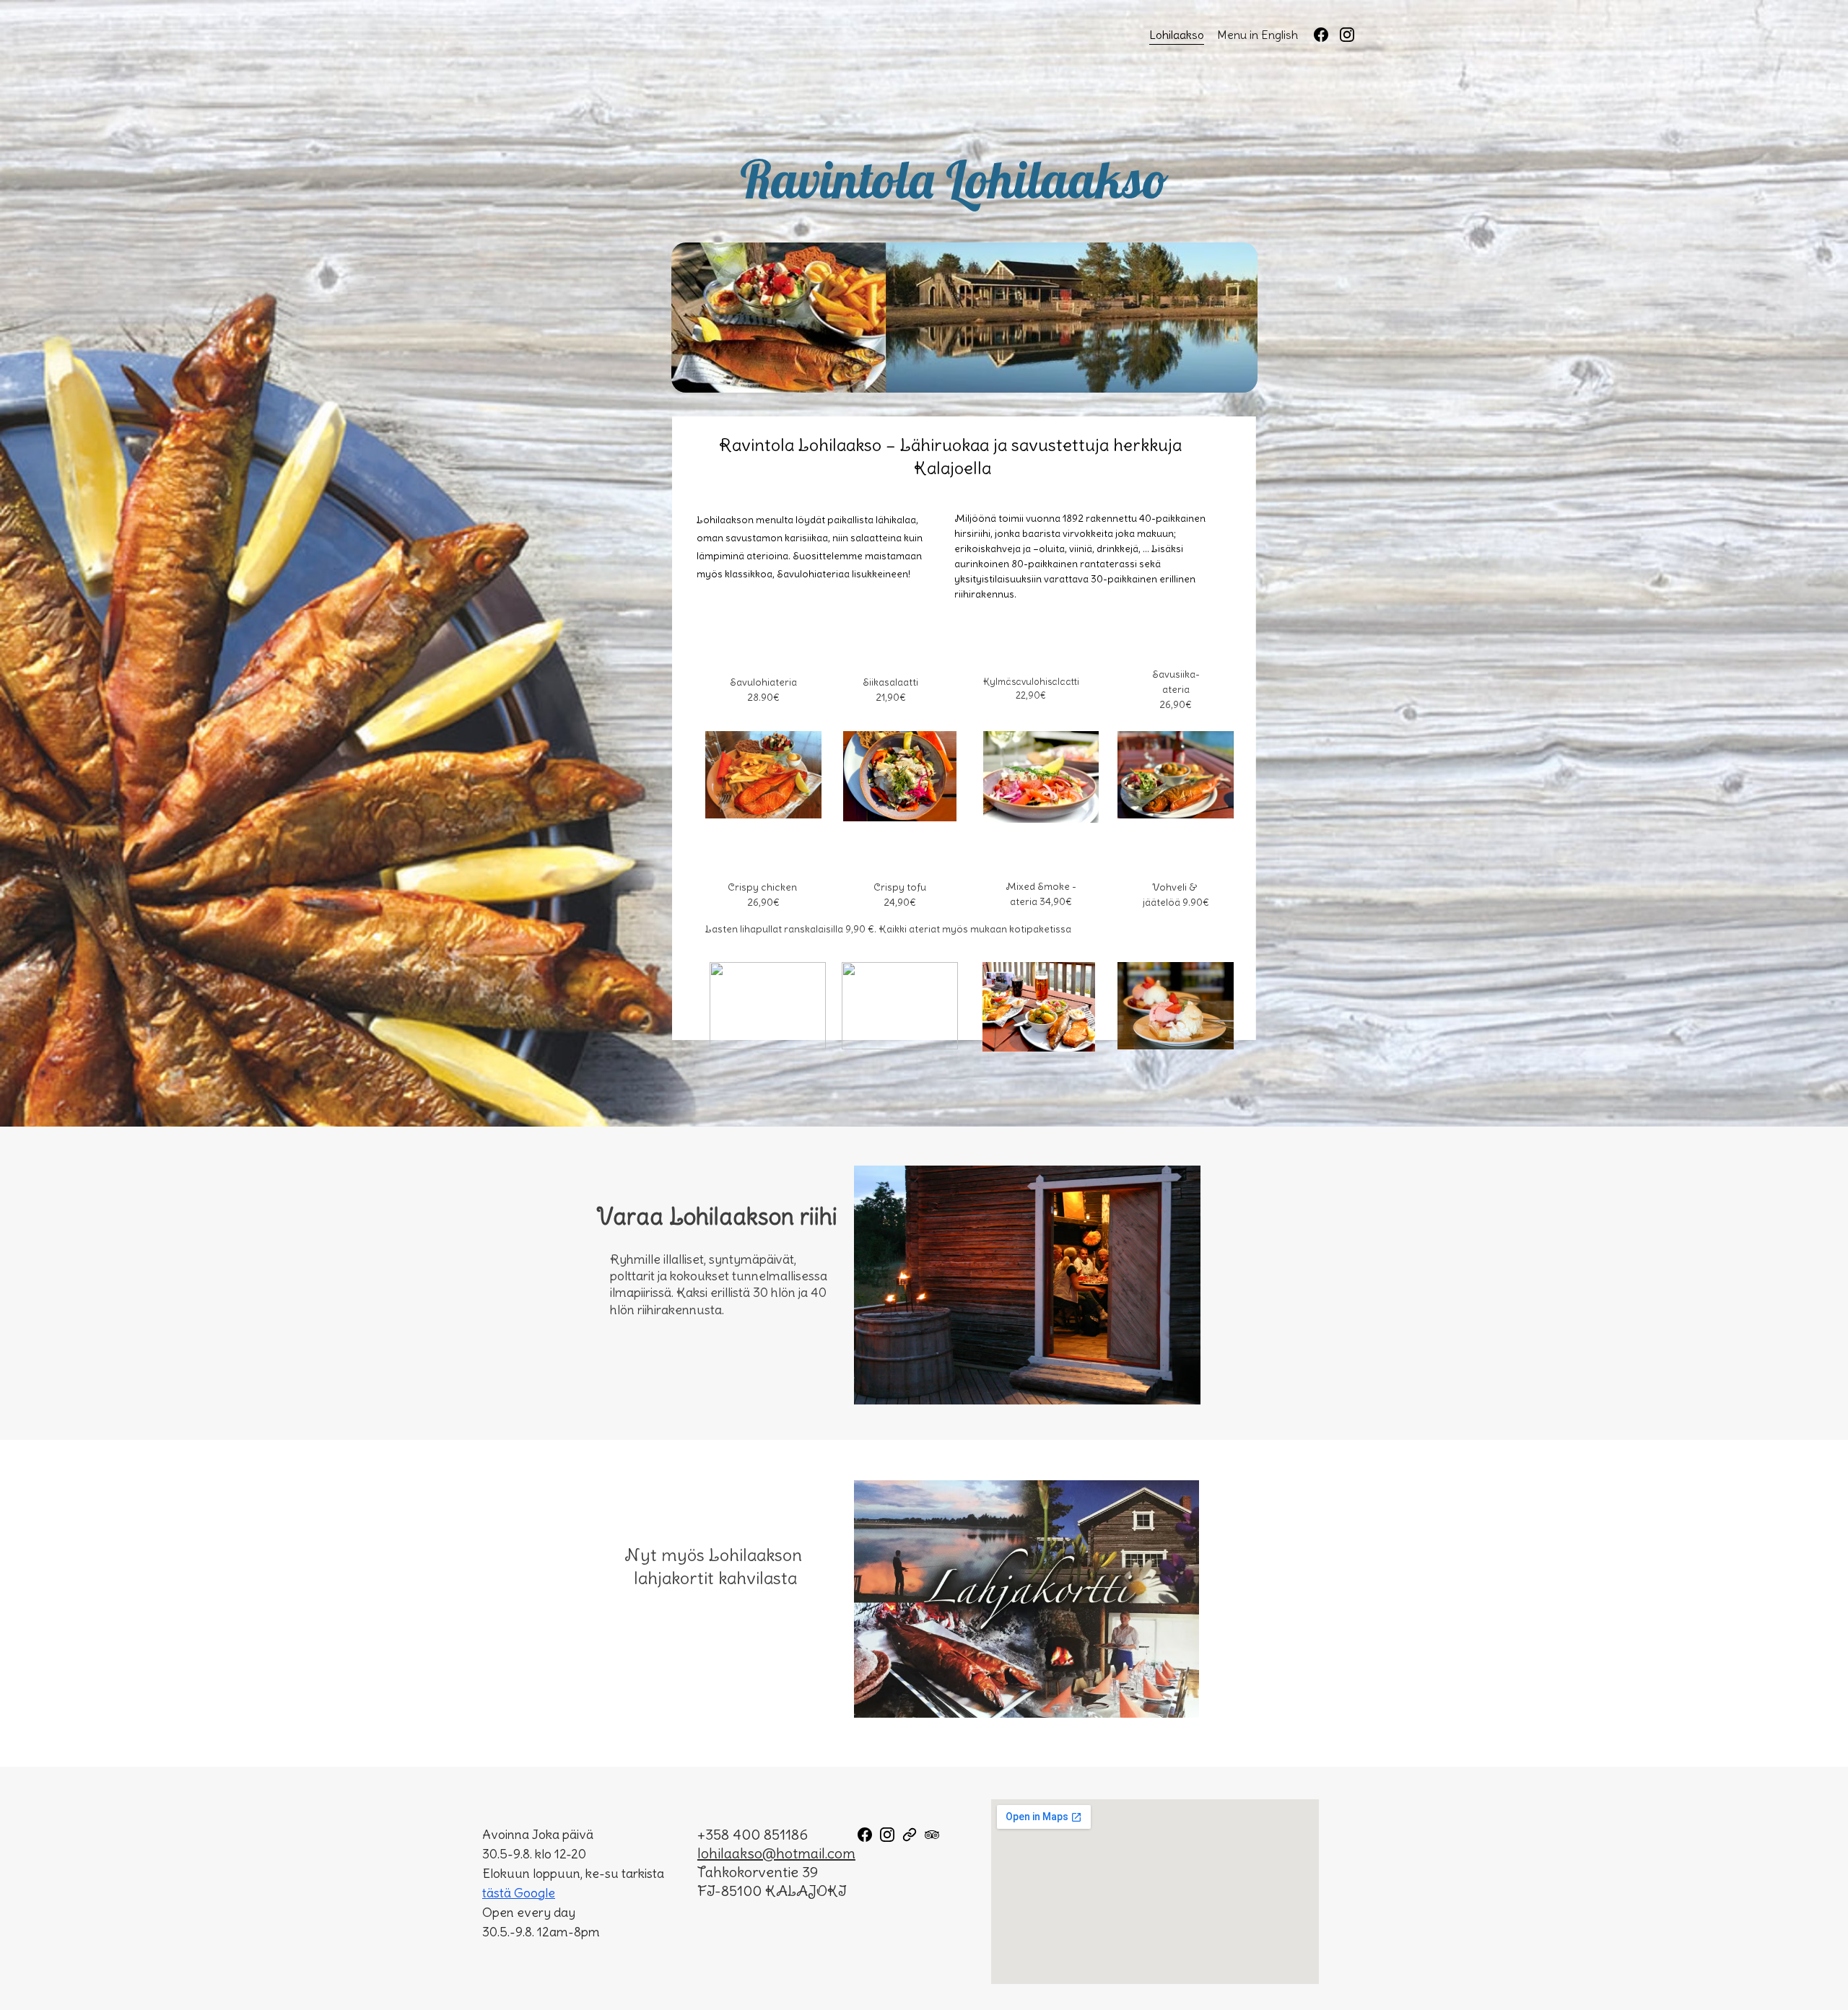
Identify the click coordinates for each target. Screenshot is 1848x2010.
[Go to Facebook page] (1327, 35)
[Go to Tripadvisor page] (932, 1835)
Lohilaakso (1177, 35)
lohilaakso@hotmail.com (776, 1853)
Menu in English (1258, 35)
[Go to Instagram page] (1347, 35)
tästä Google (519, 1893)
